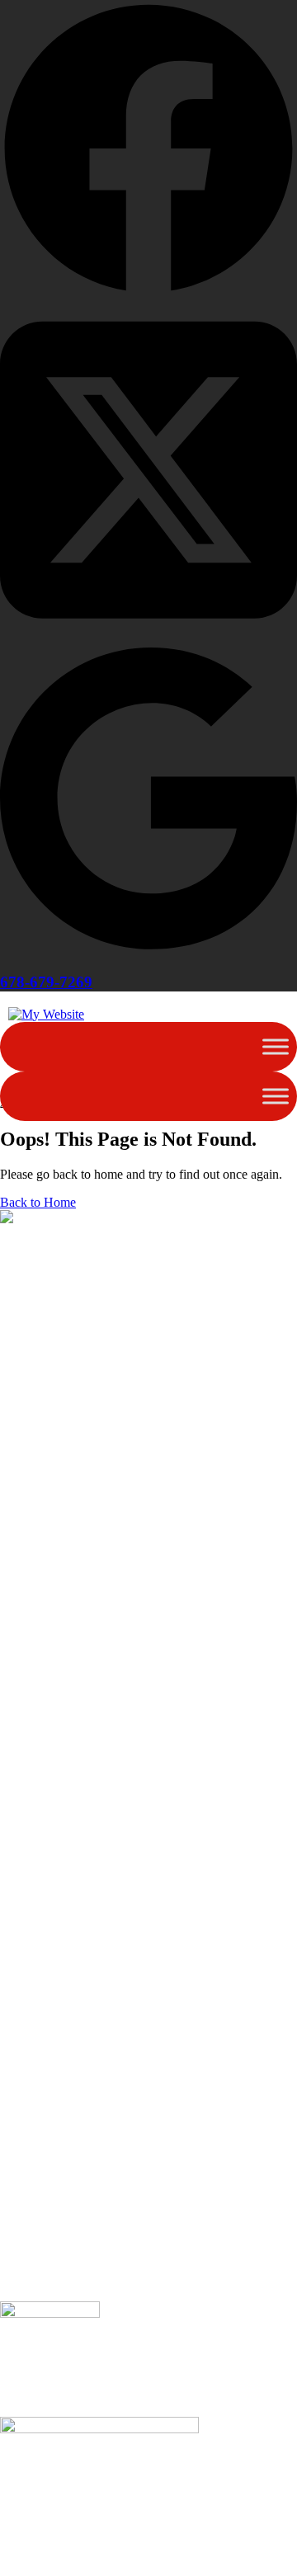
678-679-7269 (46, 982)
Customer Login (42, 2030)
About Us (26, 1956)
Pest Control (32, 2096)
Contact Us (29, 2016)
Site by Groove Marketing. (70, 2293)
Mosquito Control (46, 2125)
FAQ (13, 1986)
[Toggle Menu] (276, 1046)
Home (16, 1941)
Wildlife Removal (46, 2155)
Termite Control (41, 2110)
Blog (13, 2001)
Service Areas (36, 1971)
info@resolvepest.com (58, 2249)
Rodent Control (40, 2140)
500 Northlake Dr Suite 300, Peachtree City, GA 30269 (144, 2264)
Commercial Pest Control (66, 2170)
